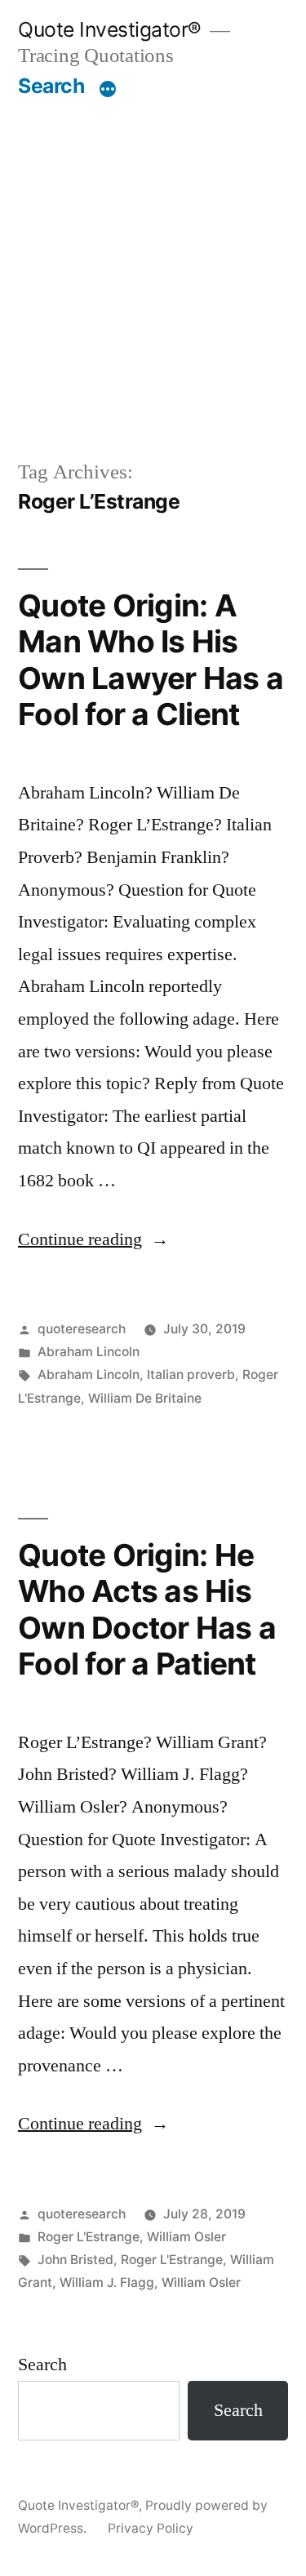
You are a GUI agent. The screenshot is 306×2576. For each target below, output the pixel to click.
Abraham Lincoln (89, 1352)
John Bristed (75, 2260)
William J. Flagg (107, 2282)
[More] (108, 89)
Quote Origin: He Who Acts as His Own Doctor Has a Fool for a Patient (147, 1610)
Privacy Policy (151, 2528)
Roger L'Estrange (89, 2237)
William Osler (186, 2237)
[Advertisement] (153, 278)
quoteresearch (82, 1329)
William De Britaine (145, 1398)
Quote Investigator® (110, 29)
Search (51, 86)
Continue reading (93, 1239)
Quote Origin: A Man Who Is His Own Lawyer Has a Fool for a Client (151, 660)
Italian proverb (191, 1375)
